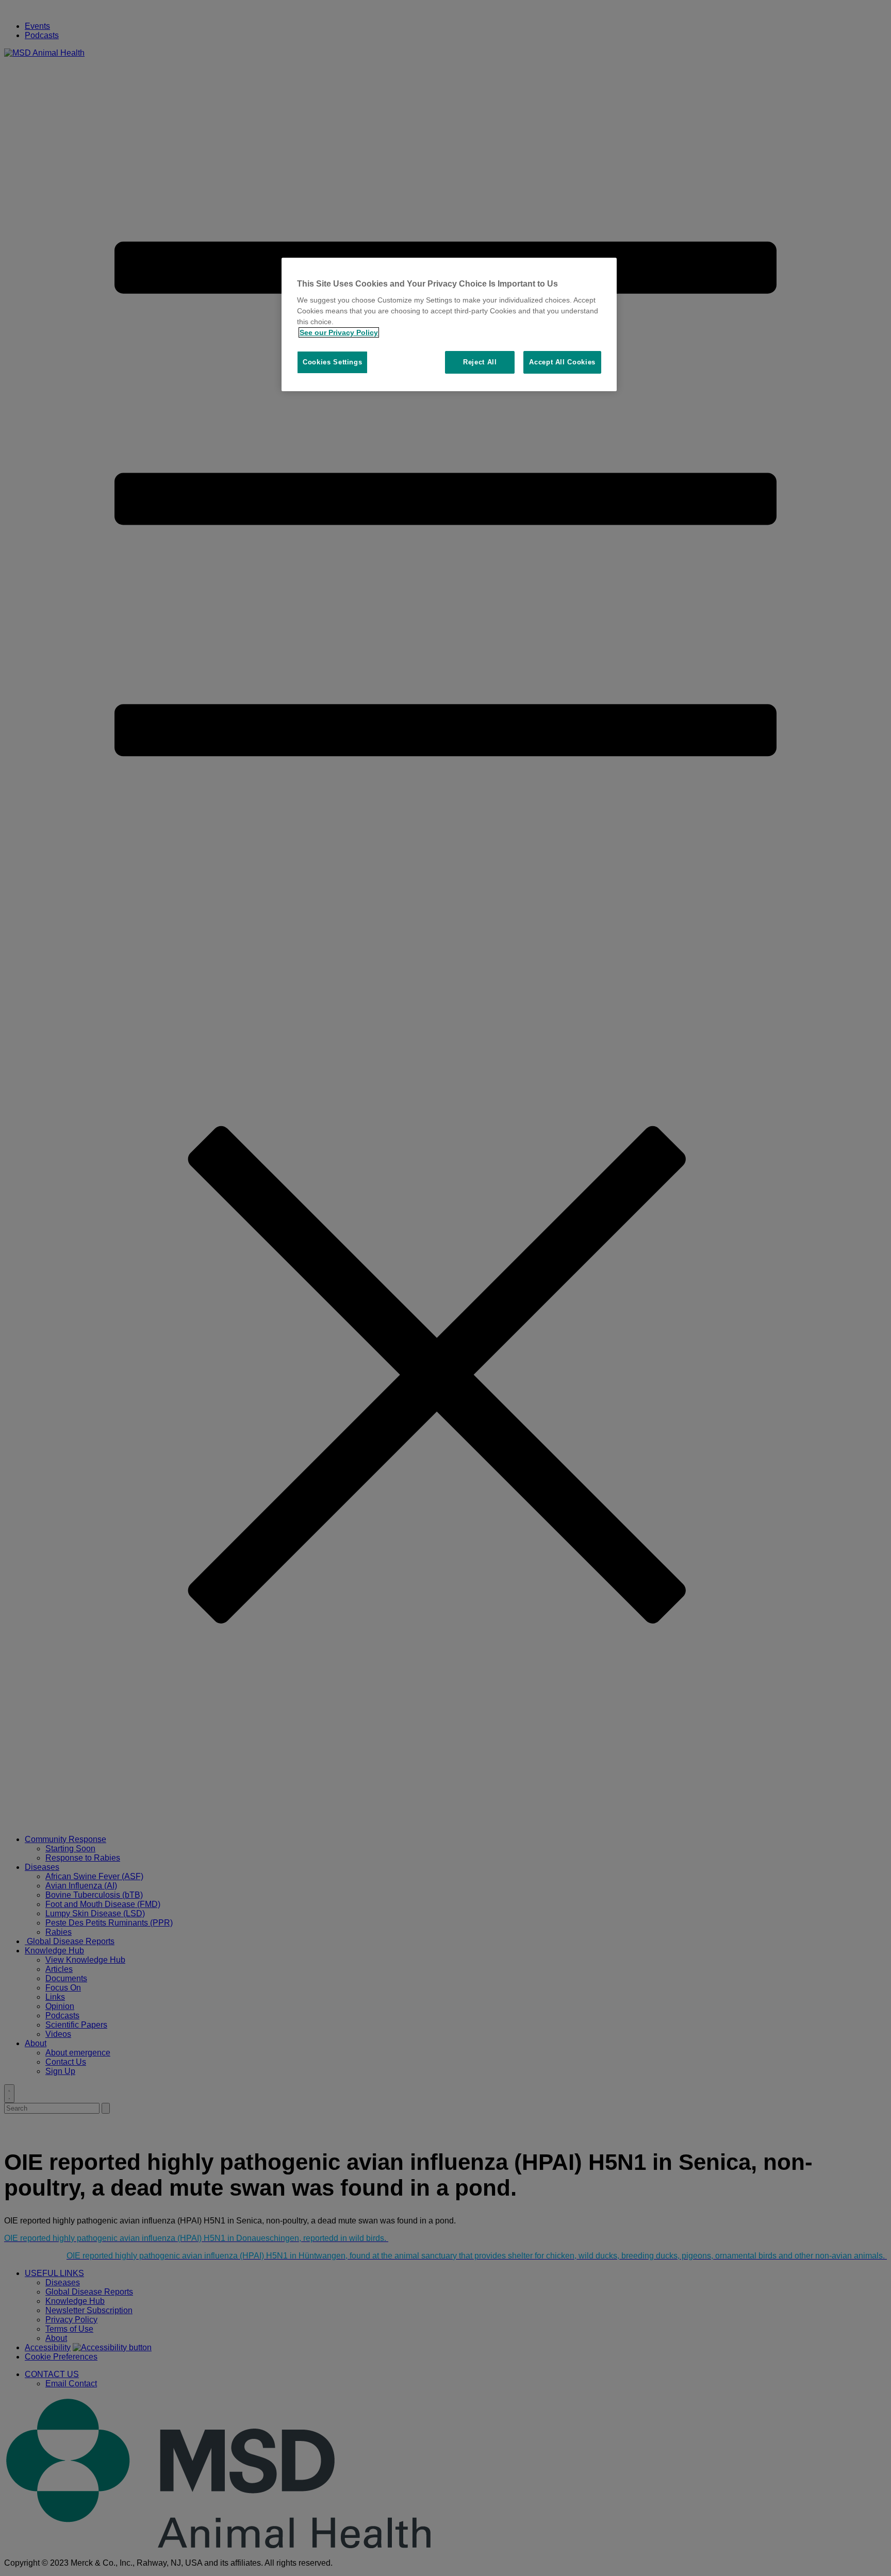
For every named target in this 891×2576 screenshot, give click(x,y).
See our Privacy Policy (339, 332)
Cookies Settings (332, 362)
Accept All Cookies (562, 362)
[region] (449, 325)
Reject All (480, 362)
